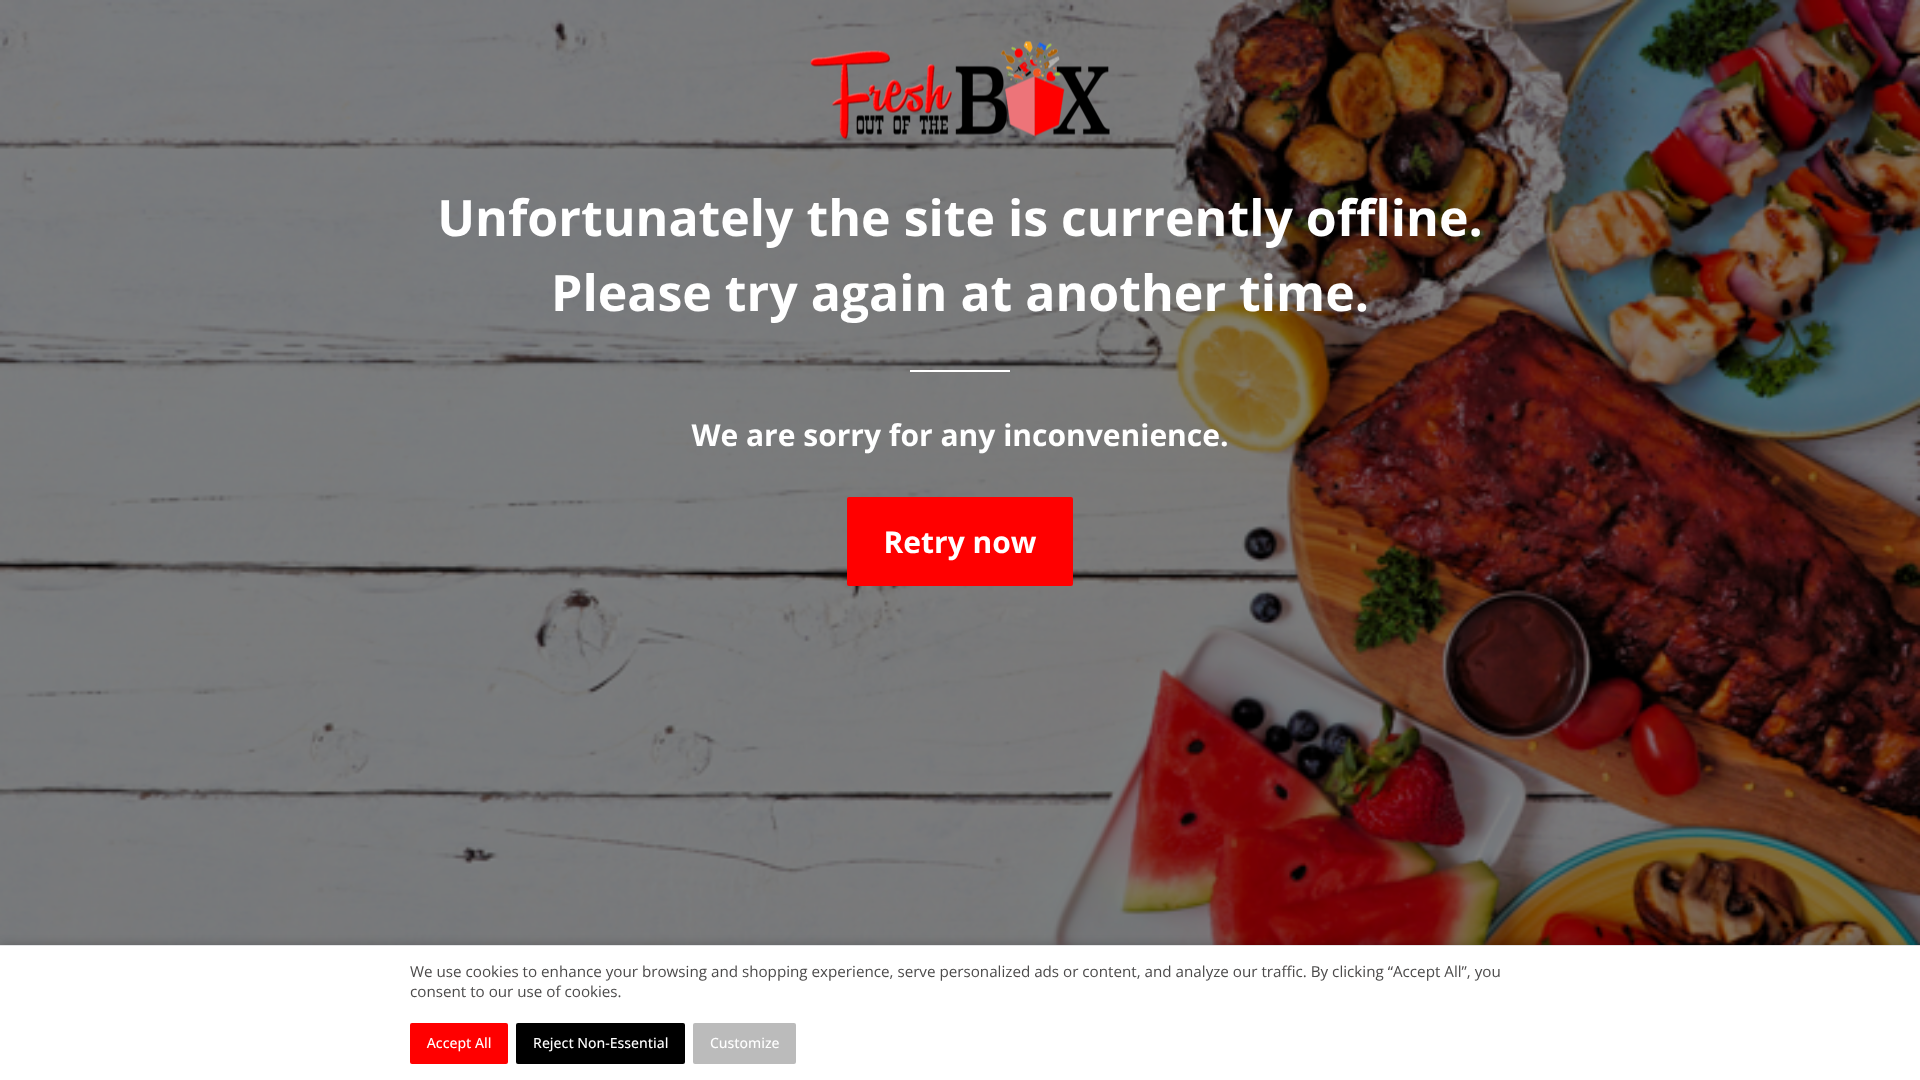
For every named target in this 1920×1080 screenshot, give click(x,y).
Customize (745, 1043)
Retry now (959, 541)
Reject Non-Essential (600, 1043)
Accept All (459, 1043)
